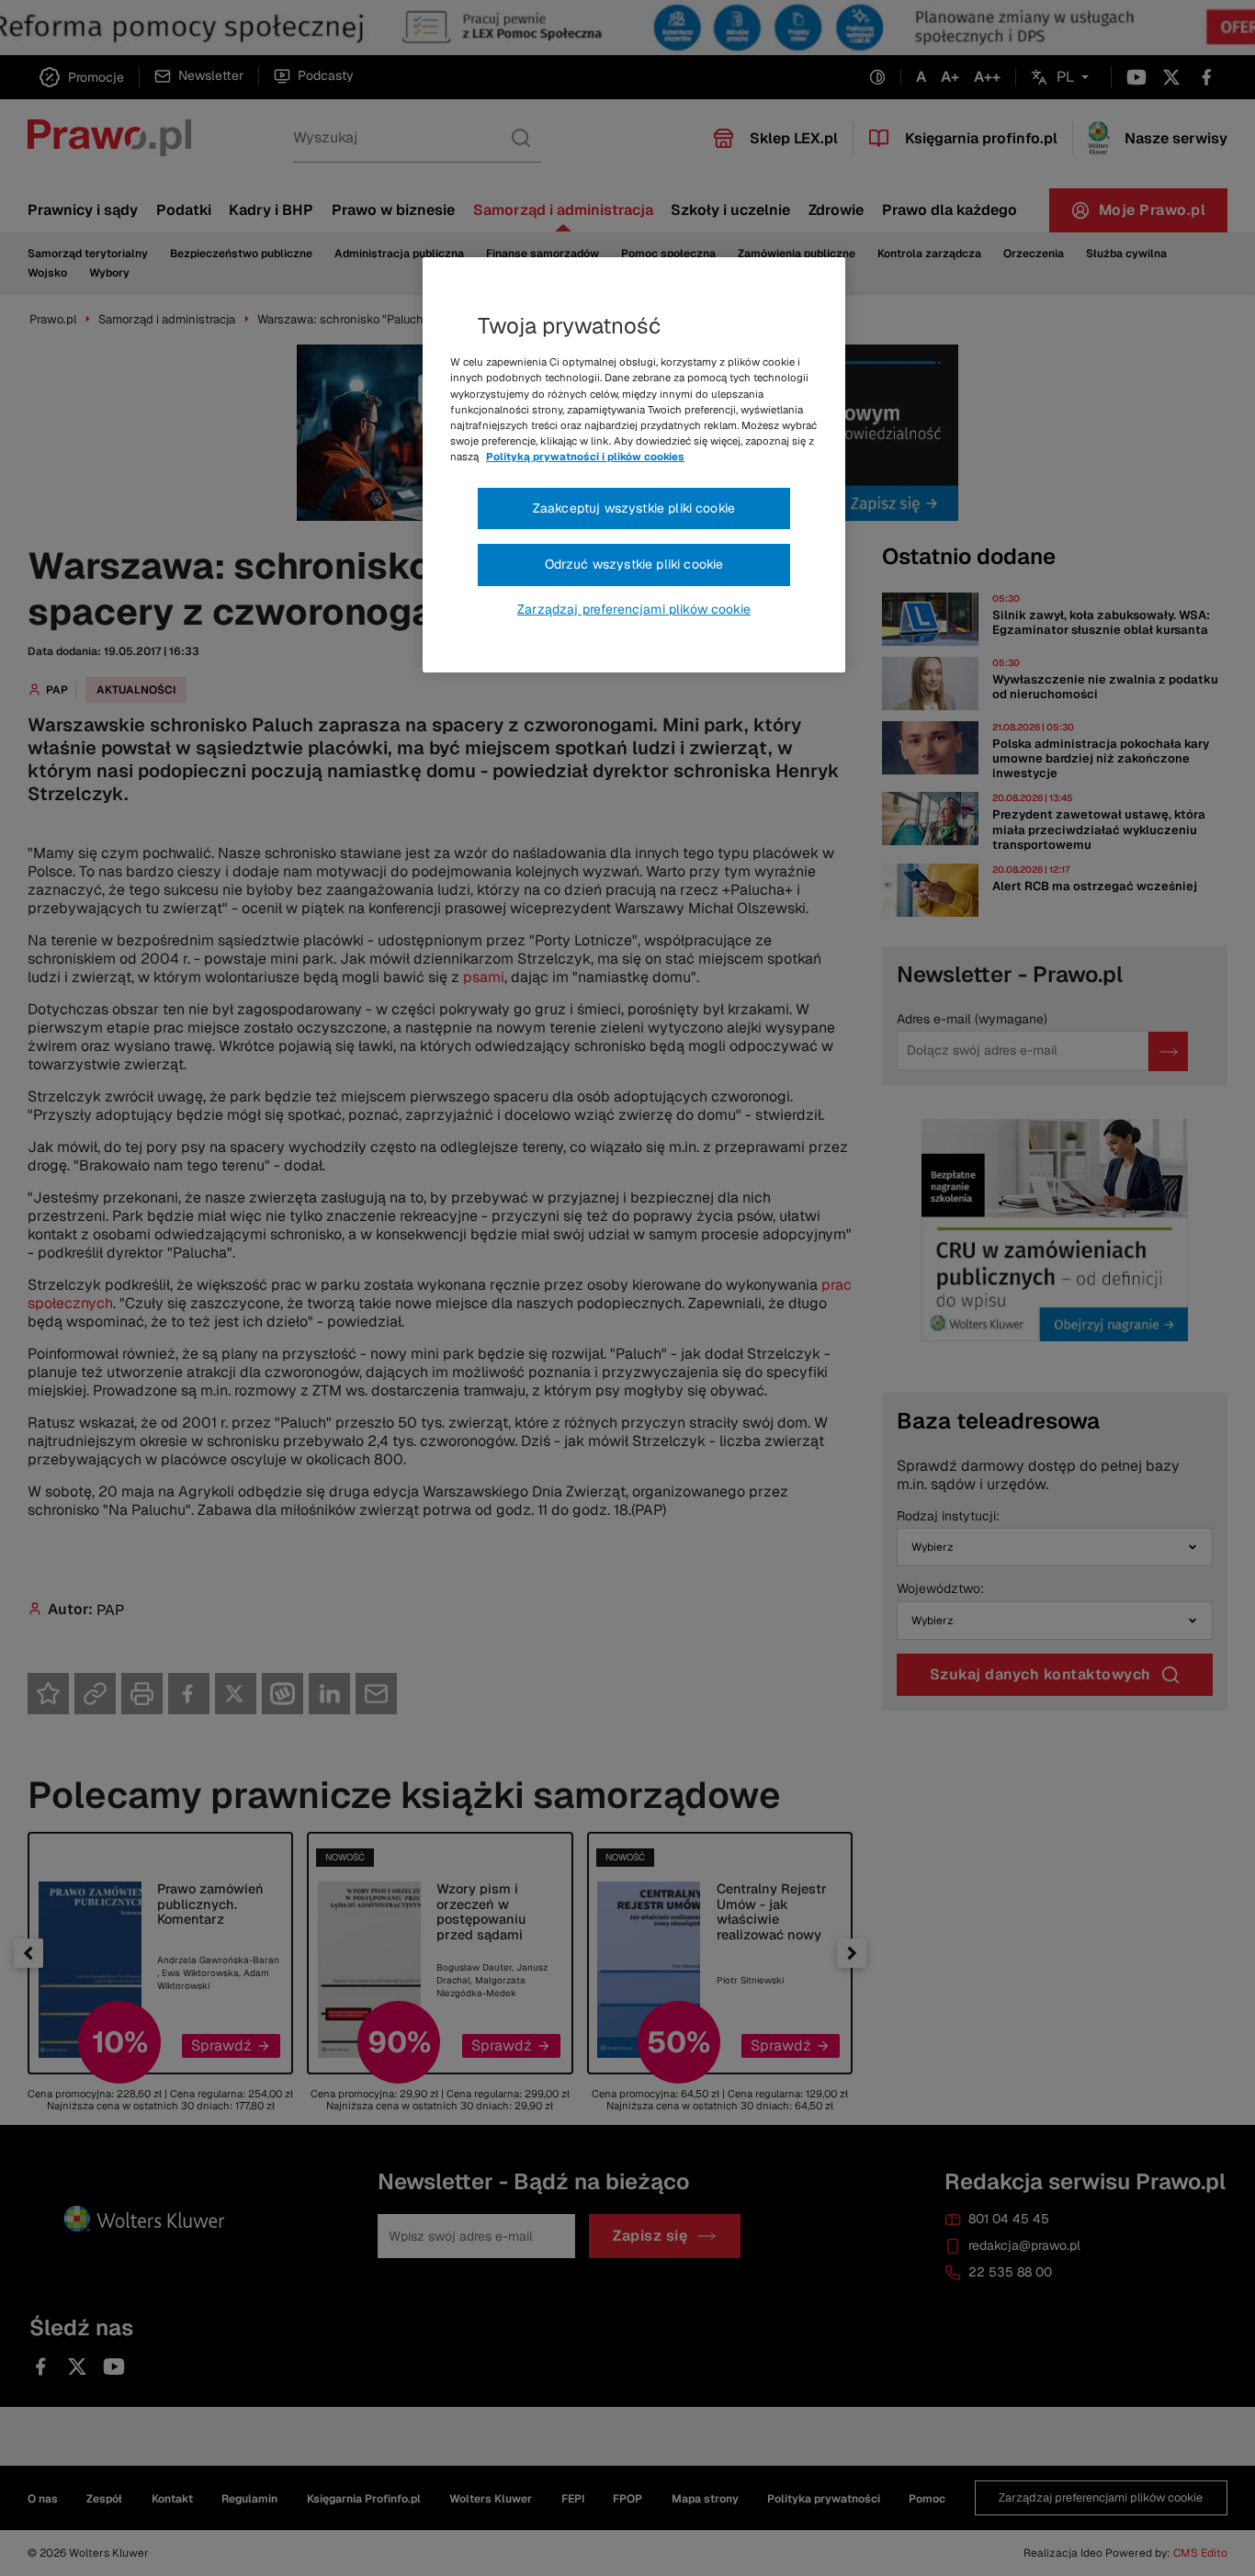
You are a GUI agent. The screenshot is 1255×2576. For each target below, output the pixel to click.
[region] (634, 465)
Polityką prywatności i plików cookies (585, 457)
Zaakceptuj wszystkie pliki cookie (634, 508)
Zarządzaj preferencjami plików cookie (634, 609)
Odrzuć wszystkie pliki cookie (634, 564)
